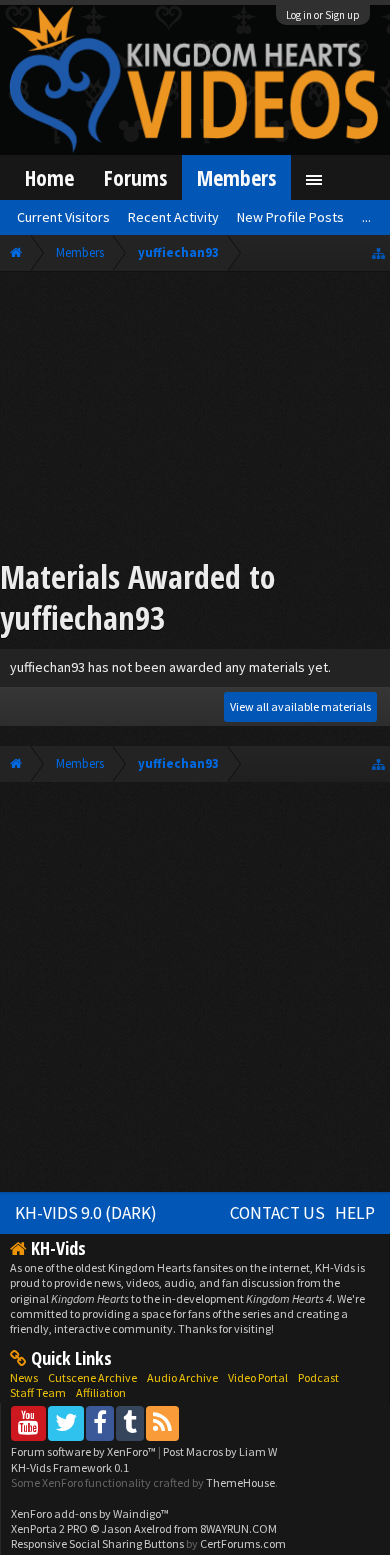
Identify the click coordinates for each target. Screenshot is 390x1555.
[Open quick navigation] (378, 252)
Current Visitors (63, 217)
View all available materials (300, 706)
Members (236, 177)
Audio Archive (182, 1377)
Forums (135, 177)
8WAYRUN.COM (238, 1528)
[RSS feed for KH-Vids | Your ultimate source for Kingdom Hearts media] (162, 1422)
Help (355, 1213)
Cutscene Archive (92, 1377)
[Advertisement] (195, 418)
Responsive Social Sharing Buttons (97, 1543)
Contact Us (277, 1213)
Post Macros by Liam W (220, 1451)
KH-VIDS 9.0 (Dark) (86, 1213)
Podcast (318, 1377)
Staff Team (38, 1392)
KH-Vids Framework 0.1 (70, 1467)
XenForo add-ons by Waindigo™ (90, 1513)
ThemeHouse (240, 1482)
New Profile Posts (290, 217)
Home (49, 177)
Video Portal (258, 1377)
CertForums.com (243, 1543)
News (24, 1377)
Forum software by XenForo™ (84, 1451)
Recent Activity (173, 217)
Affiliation (101, 1392)
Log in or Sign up (323, 15)
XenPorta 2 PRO (49, 1528)
